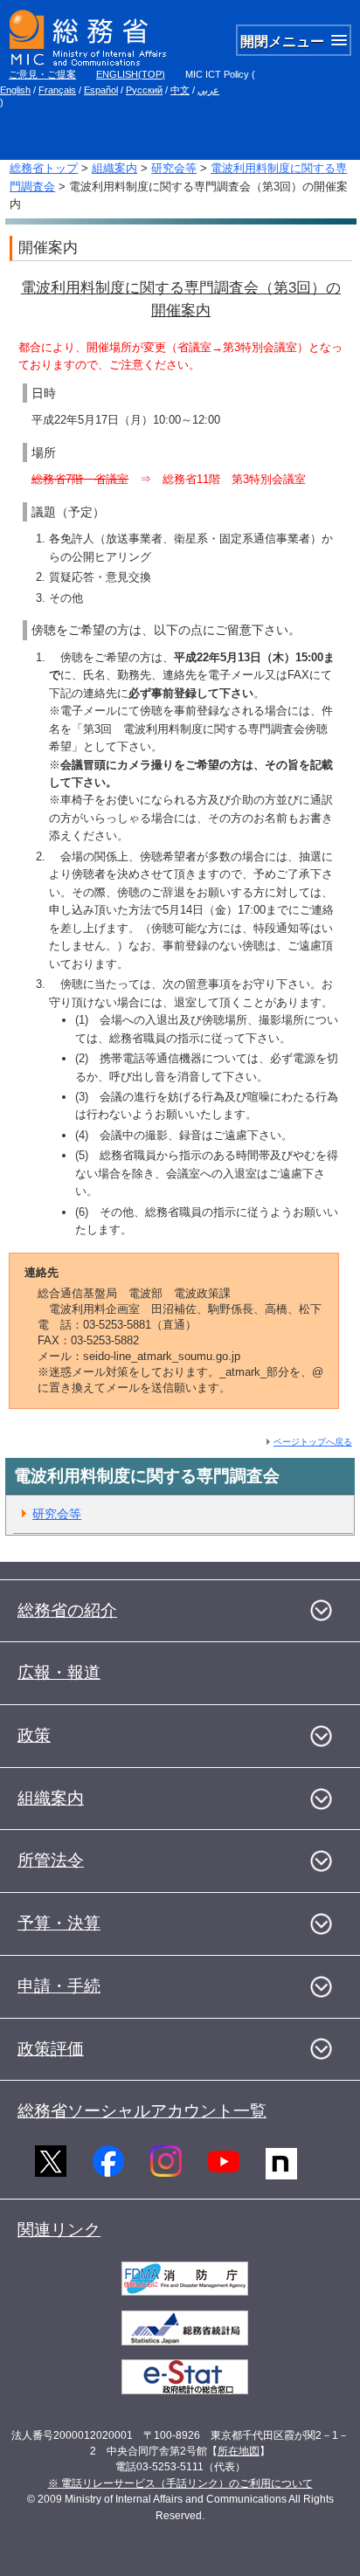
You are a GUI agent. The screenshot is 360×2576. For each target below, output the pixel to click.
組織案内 (114, 168)
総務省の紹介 (67, 1610)
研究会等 (174, 168)
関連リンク (59, 2230)
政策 (34, 1735)
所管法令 (51, 1860)
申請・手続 (59, 1986)
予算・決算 (59, 1923)
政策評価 (51, 2049)
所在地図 (239, 2451)
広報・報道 (59, 1672)
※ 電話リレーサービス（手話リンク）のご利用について (180, 2483)
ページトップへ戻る (313, 1442)
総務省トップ (44, 168)
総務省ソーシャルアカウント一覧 (142, 2111)
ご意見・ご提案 (42, 74)
